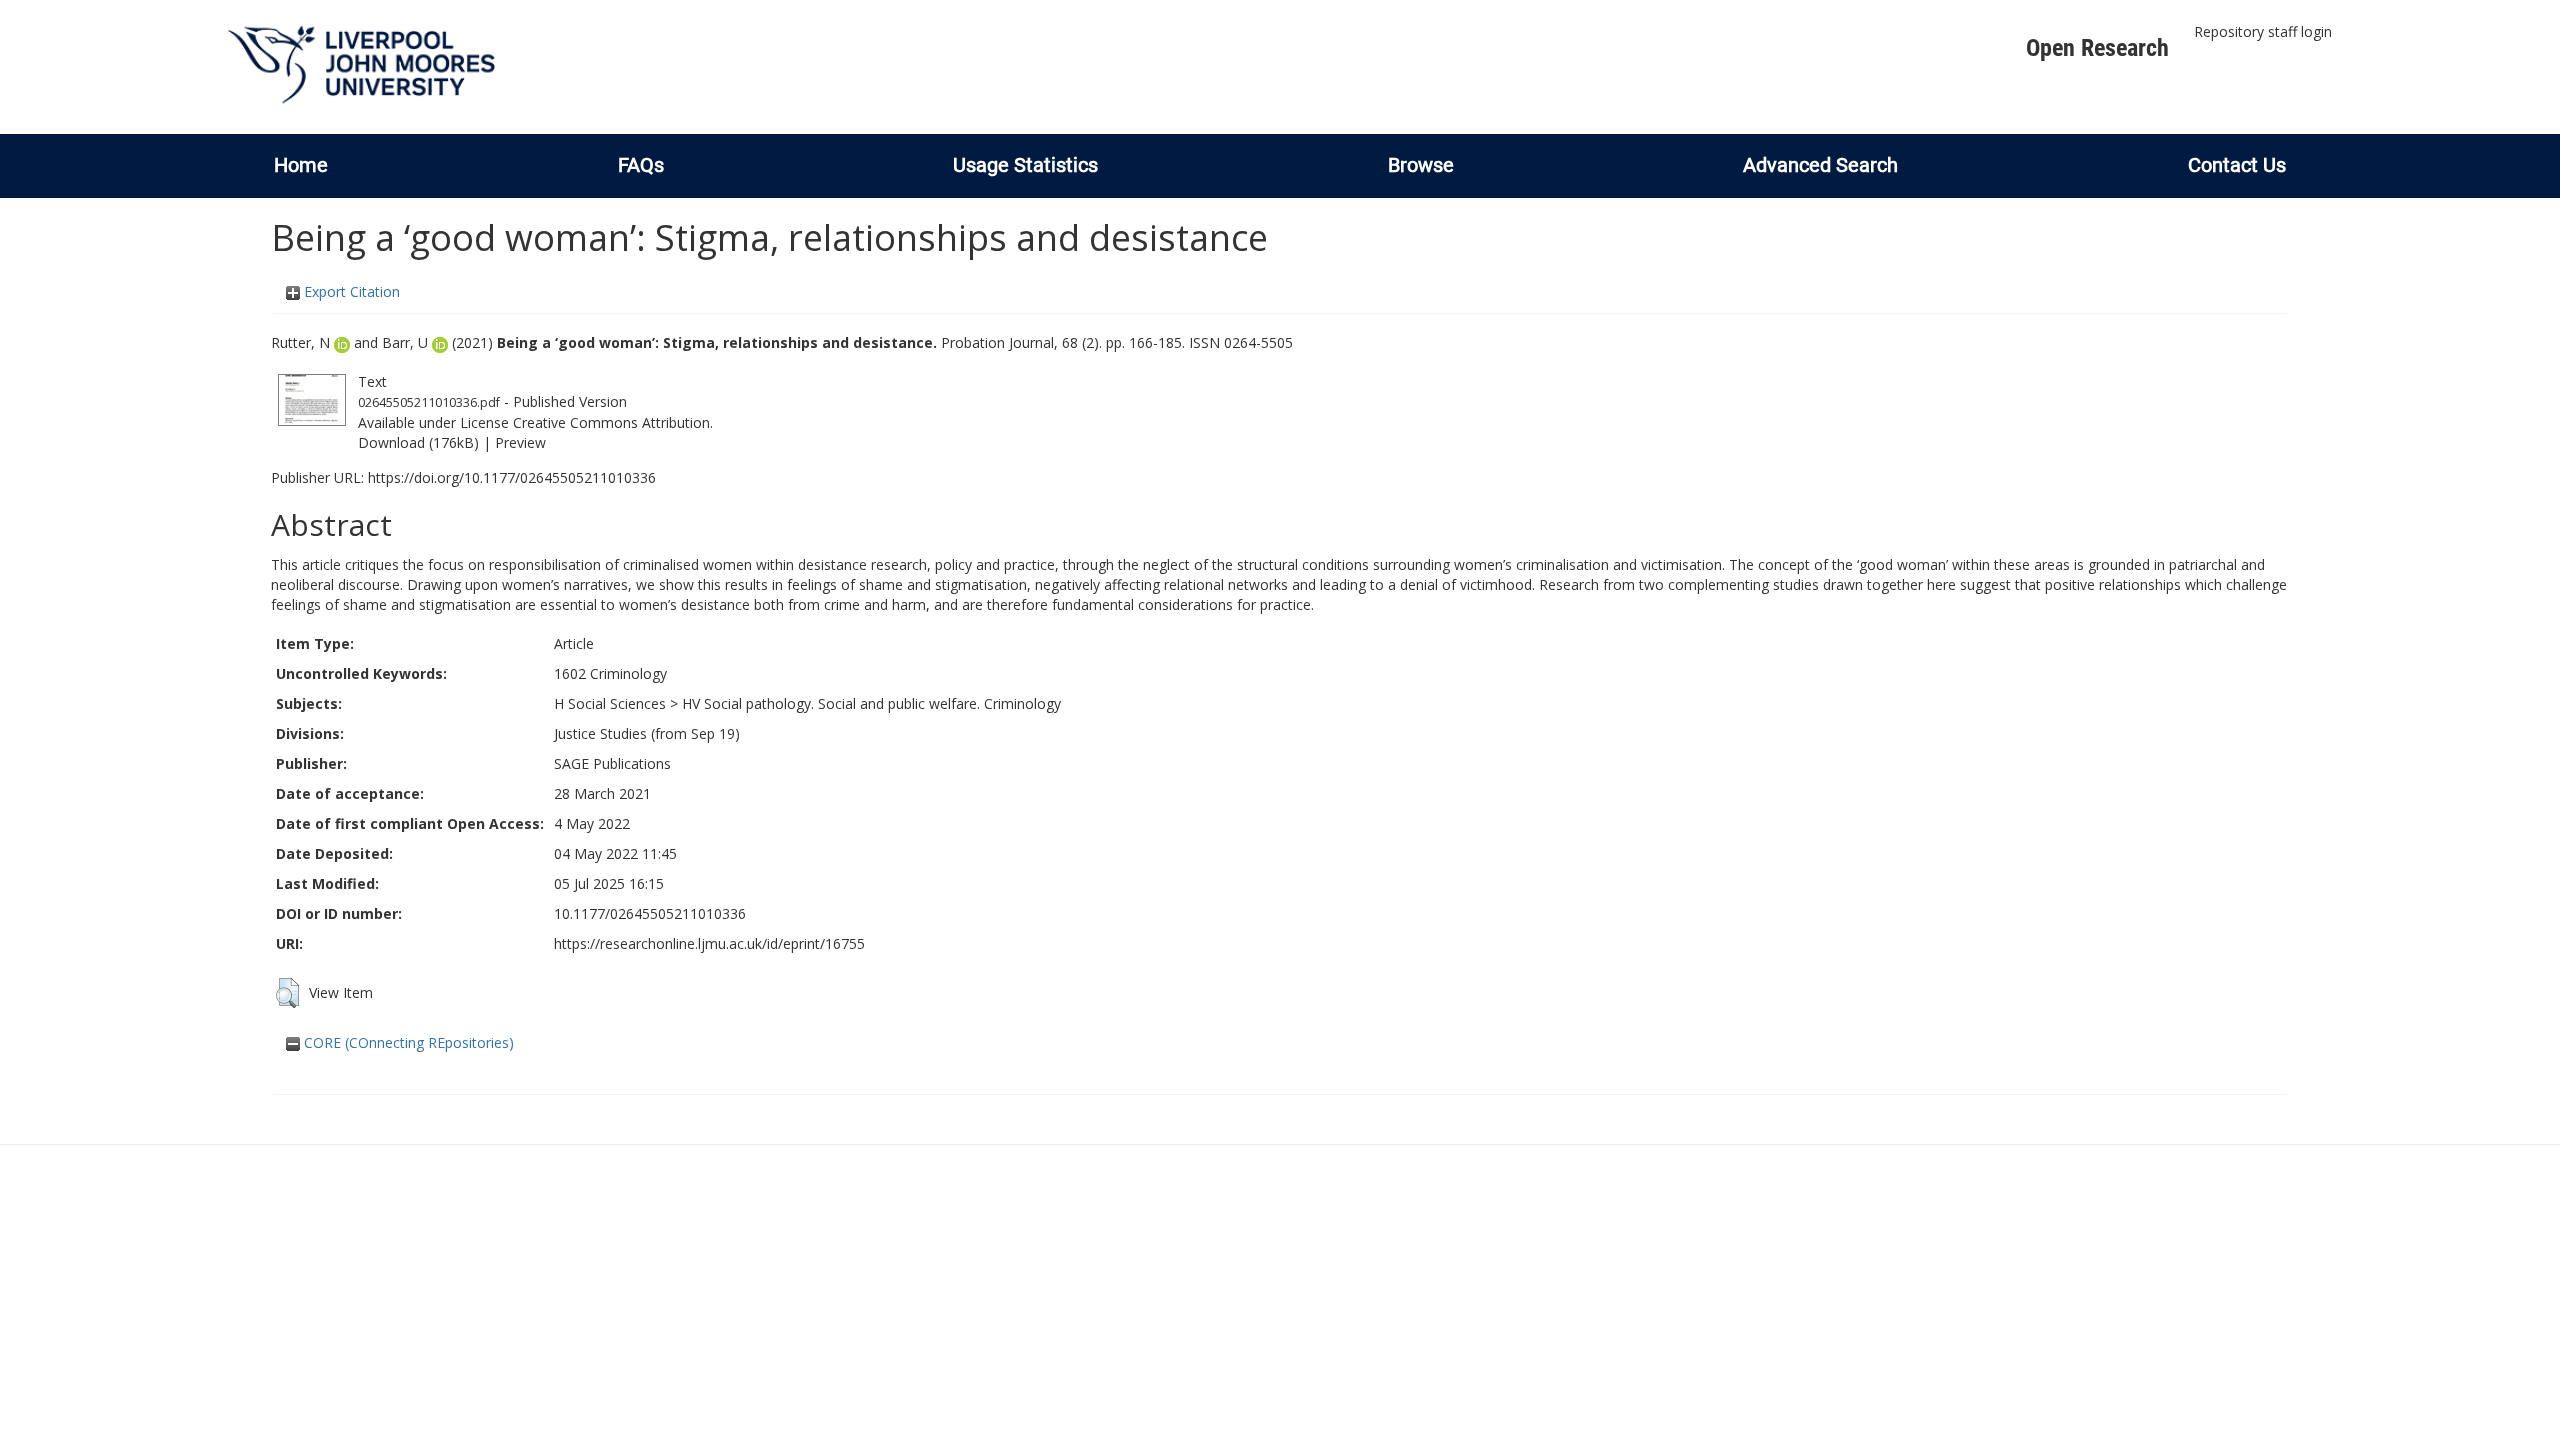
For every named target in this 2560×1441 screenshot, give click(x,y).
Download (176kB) (418, 442)
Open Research (2097, 48)
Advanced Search (1820, 165)
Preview (520, 442)
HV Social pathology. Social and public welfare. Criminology (871, 703)
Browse (1421, 165)
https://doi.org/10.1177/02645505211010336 (512, 477)
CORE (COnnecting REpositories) (407, 1042)
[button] (287, 993)
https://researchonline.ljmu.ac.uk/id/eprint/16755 (709, 943)
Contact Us (2237, 165)
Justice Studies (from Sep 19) (647, 733)
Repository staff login (2263, 31)
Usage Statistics (1025, 165)
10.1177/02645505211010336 (650, 913)
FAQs (641, 165)
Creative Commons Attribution (611, 422)
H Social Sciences (610, 703)
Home (301, 165)
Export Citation (350, 291)
